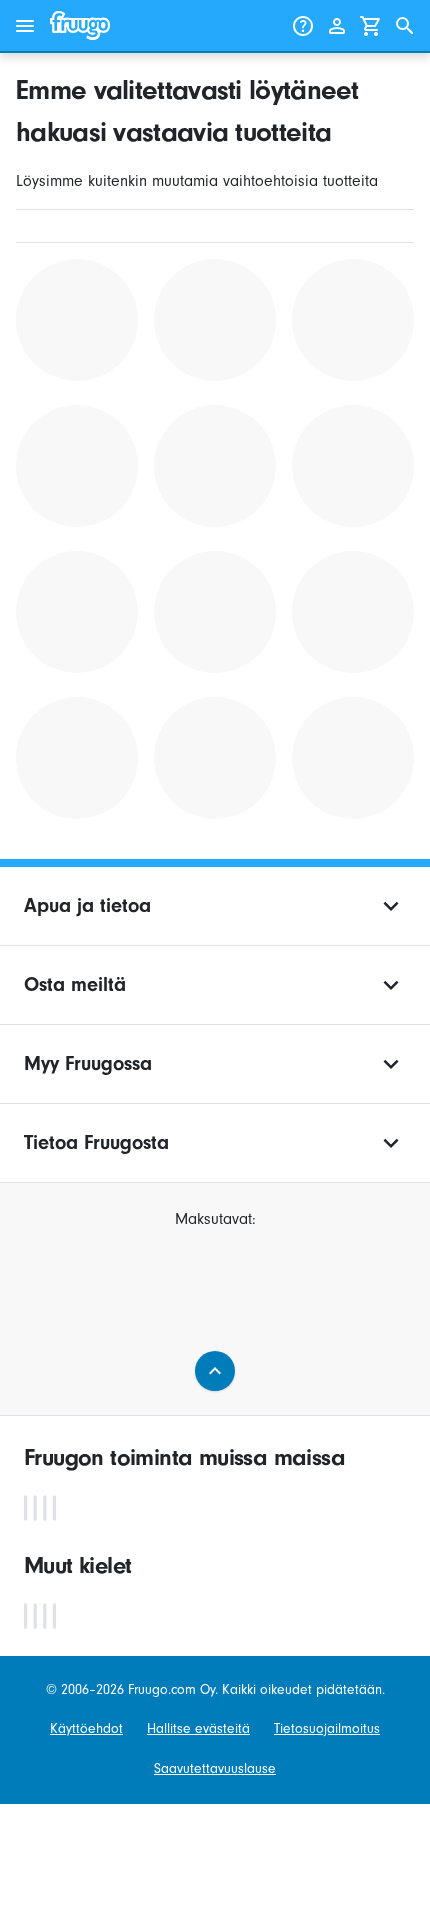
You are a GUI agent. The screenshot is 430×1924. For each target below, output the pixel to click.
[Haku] (405, 26)
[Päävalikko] (25, 26)
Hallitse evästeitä (198, 1728)
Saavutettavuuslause (215, 1768)
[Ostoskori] (371, 26)
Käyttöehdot (86, 1728)
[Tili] (337, 26)
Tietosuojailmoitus (327, 1728)
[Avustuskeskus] (303, 26)
